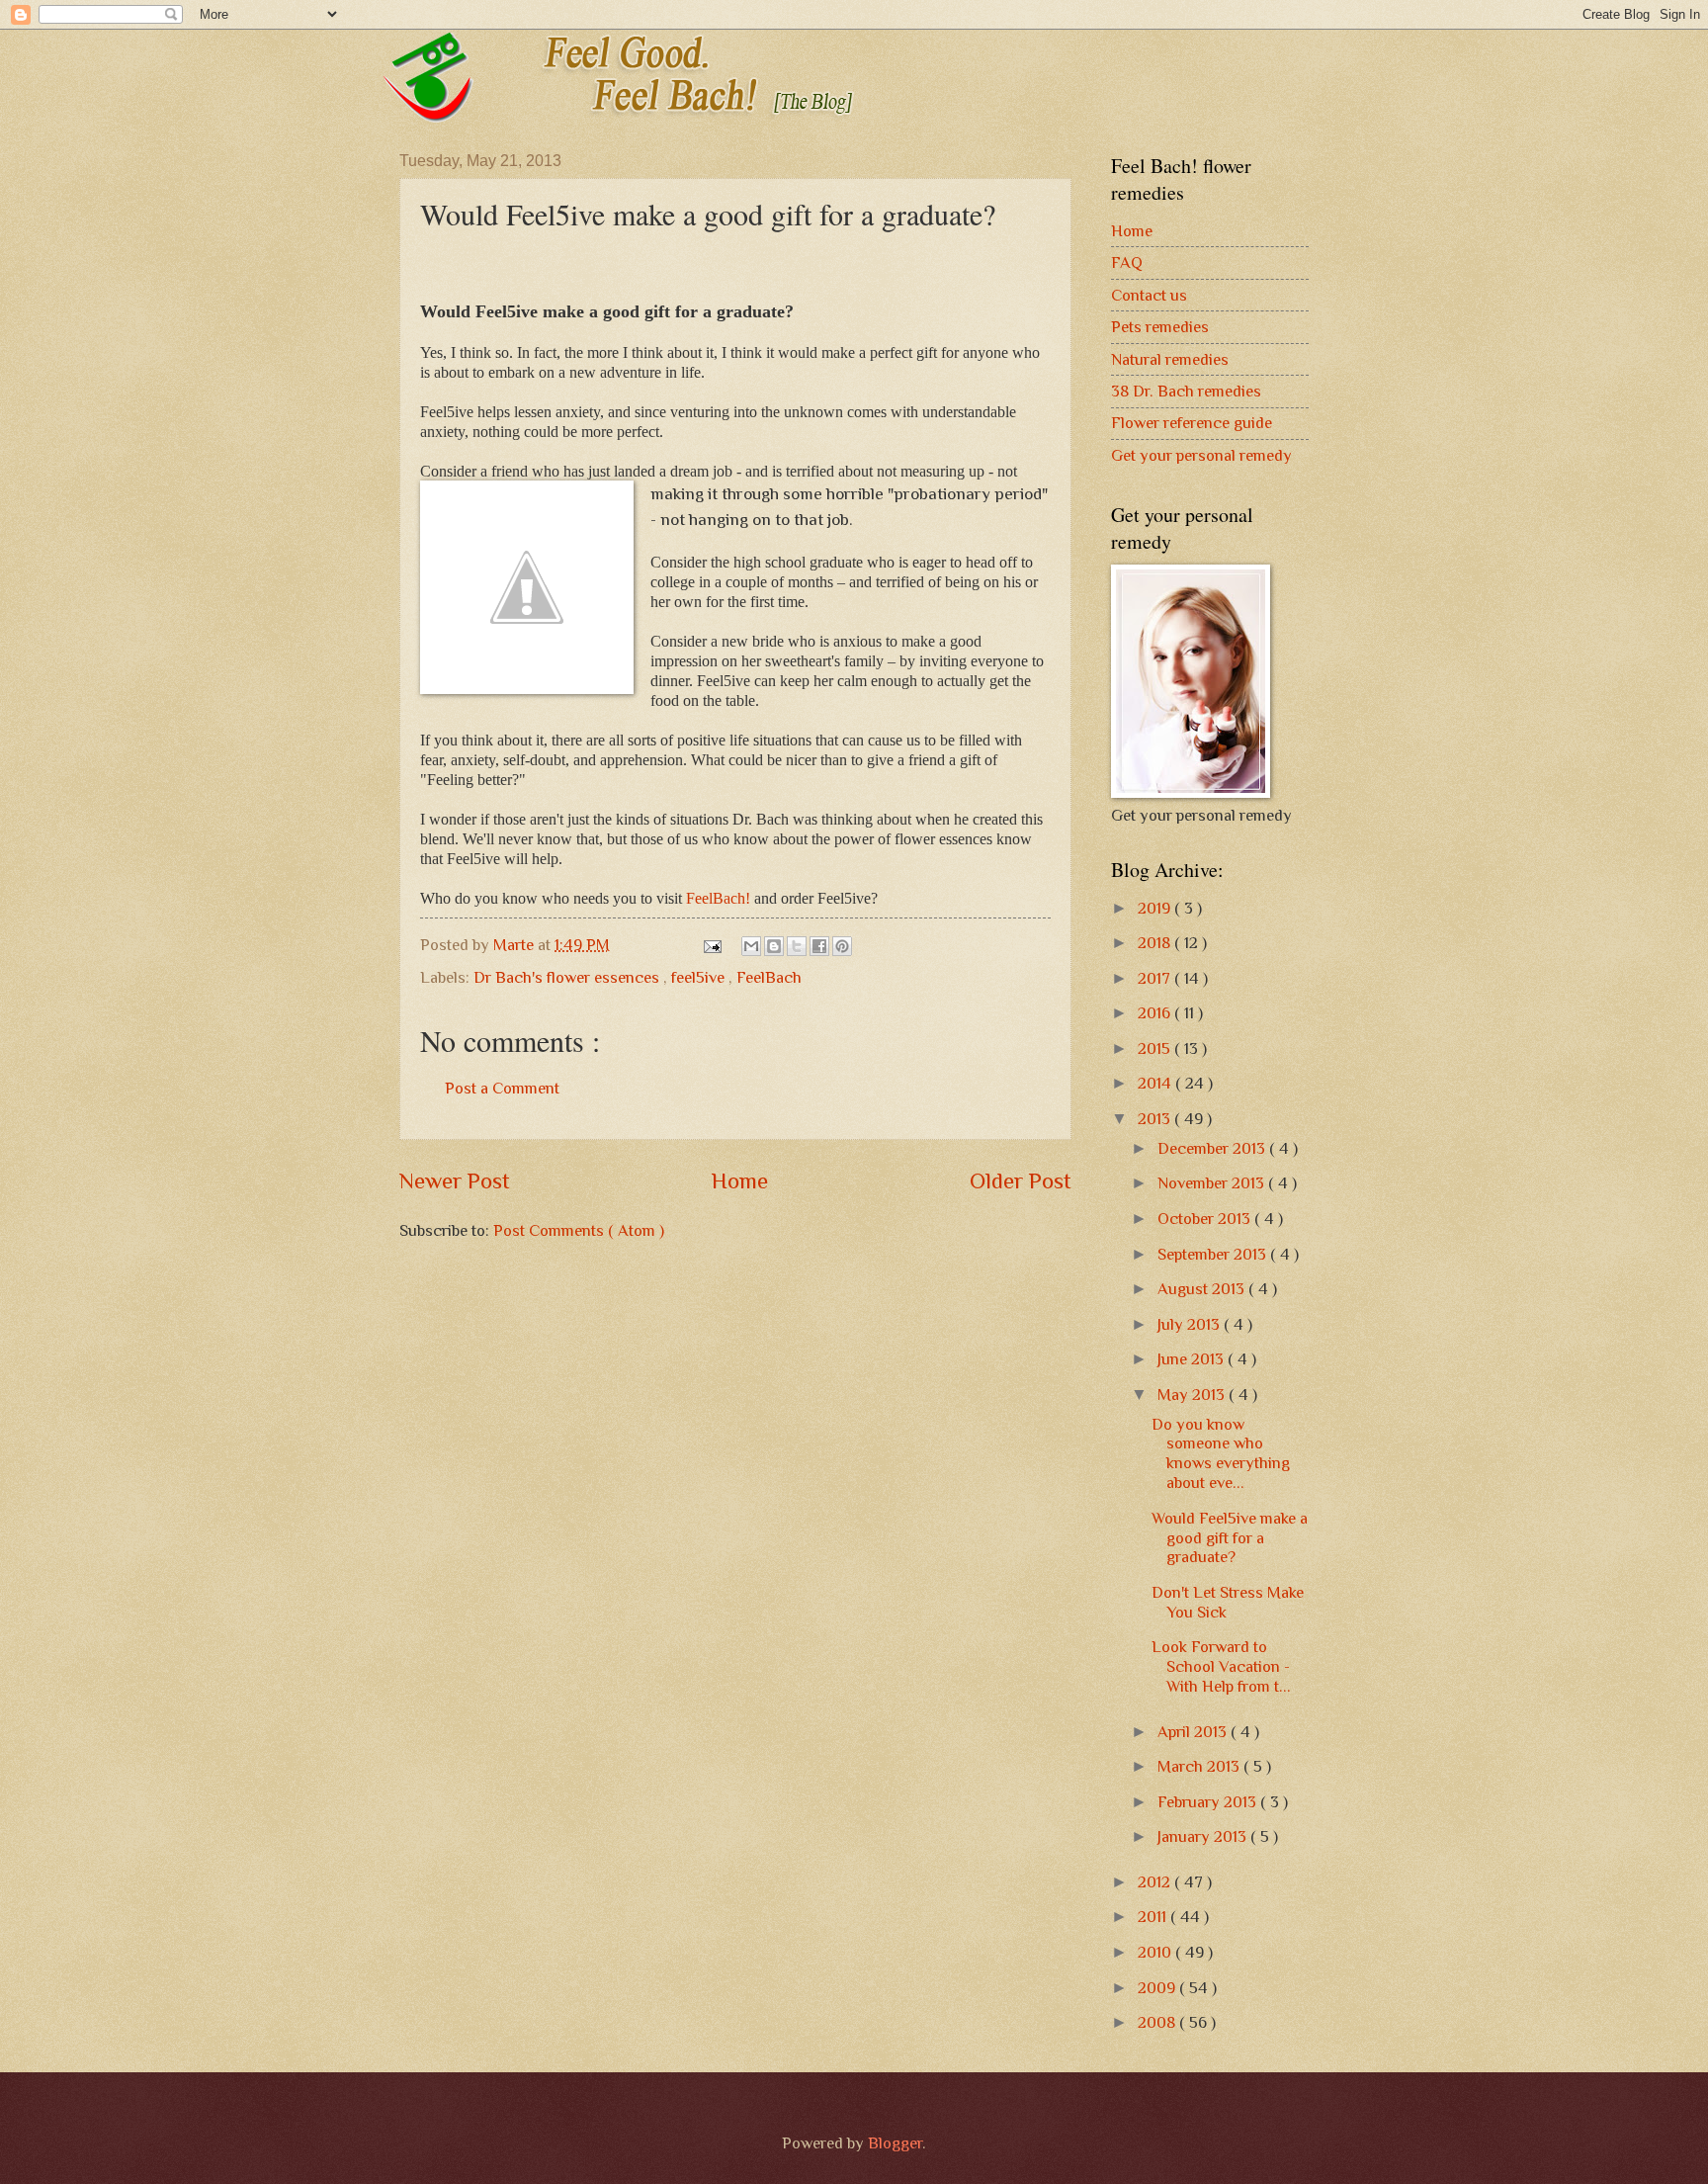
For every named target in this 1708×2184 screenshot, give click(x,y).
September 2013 (1214, 1254)
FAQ (1127, 262)
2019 (1156, 908)
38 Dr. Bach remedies (1186, 391)
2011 (1154, 1917)
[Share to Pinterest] (842, 946)
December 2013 (1213, 1148)
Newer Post (455, 1180)
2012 (1156, 1882)
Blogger (895, 2143)
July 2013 (1191, 1324)
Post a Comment (502, 1088)
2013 (1156, 1119)
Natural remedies (1170, 359)
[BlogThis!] (774, 946)
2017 (1156, 978)
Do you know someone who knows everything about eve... (1221, 1454)
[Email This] (751, 946)
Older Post (1021, 1180)
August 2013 (1203, 1289)
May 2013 (1193, 1395)
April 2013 (1194, 1732)
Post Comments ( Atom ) (579, 1230)
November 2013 (1213, 1183)
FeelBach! (718, 898)
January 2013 (1204, 1836)
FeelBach (769, 977)
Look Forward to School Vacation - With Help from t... (1221, 1666)
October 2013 (1206, 1219)
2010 (1156, 1952)
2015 (1156, 1048)
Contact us (1149, 295)
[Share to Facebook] (819, 946)
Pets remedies (1160, 327)
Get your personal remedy (1201, 455)
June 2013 (1193, 1359)
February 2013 (1209, 1802)
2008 (1158, 2022)
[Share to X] (797, 946)
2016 (1156, 1013)
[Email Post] (711, 945)
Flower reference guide (1192, 423)
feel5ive (700, 977)
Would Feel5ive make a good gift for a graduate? (1230, 1538)
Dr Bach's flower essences (568, 977)
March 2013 (1200, 1766)
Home (740, 1180)
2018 (1156, 943)
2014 (1156, 1083)
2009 (1158, 1988)
